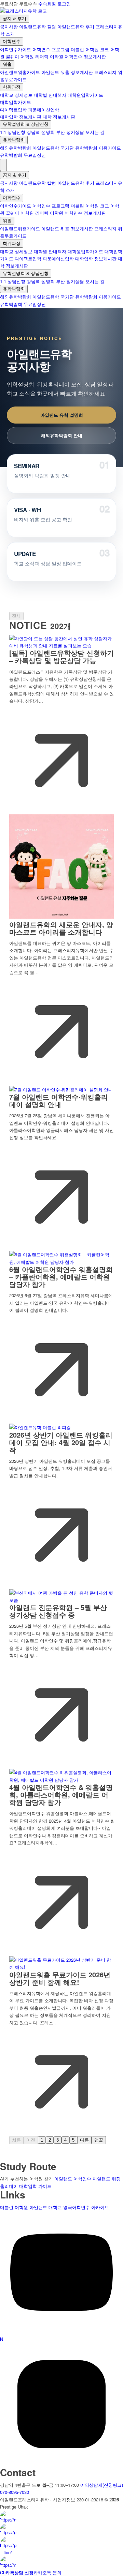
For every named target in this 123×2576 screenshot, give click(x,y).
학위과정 (12, 87)
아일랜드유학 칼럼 (38, 26)
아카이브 (100, 2207)
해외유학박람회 (16, 148)
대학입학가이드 (16, 102)
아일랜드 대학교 (46, 2207)
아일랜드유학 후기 (76, 26)
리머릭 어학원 (49, 56)
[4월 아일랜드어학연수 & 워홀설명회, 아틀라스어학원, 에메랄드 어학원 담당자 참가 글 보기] (61, 1780)
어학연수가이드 (16, 49)
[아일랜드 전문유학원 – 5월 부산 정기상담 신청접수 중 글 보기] (61, 1600)
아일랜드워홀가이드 (20, 72)
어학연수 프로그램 (51, 49)
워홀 (7, 64)
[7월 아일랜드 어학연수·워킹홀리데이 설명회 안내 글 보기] (61, 1090)
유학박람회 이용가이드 (98, 148)
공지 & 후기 (15, 19)
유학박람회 (14, 140)
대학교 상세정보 (16, 95)
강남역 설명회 (41, 132)
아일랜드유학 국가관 (53, 148)
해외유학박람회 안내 (62, 435)
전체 (16, 616)
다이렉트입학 (13, 110)
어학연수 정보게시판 (85, 56)
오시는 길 (95, 132)
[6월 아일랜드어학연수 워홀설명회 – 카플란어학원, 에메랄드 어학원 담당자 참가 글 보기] (61, 1262)
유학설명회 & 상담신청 (26, 124)
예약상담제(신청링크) (102, 2485)
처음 (16, 2140)
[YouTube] (61, 2332)
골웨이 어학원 (20, 56)
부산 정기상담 (70, 132)
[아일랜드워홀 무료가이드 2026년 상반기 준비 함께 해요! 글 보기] (61, 1967)
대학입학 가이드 (35, 2186)
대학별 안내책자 (50, 95)
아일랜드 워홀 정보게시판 (67, 72)
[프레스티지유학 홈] (23, 11)
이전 (31, 2140)
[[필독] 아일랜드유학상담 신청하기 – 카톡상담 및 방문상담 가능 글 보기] (61, 646)
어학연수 (12, 41)
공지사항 (9, 26)
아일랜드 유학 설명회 (62, 415)
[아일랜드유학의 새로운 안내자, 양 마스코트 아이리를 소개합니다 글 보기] (61, 917)
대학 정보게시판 (59, 117)
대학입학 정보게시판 (21, 117)
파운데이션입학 (44, 110)
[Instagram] (61, 2464)
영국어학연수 (77, 2207)
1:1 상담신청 (13, 132)
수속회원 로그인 (54, 4)
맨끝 (99, 2140)
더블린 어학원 (85, 49)
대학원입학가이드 (85, 95)
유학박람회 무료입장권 (23, 155)
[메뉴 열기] (3, 165)
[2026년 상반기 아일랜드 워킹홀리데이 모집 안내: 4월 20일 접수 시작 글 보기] (40, 1427)
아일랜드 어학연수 (73, 2179)
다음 (84, 2140)
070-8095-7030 (15, 2492)
